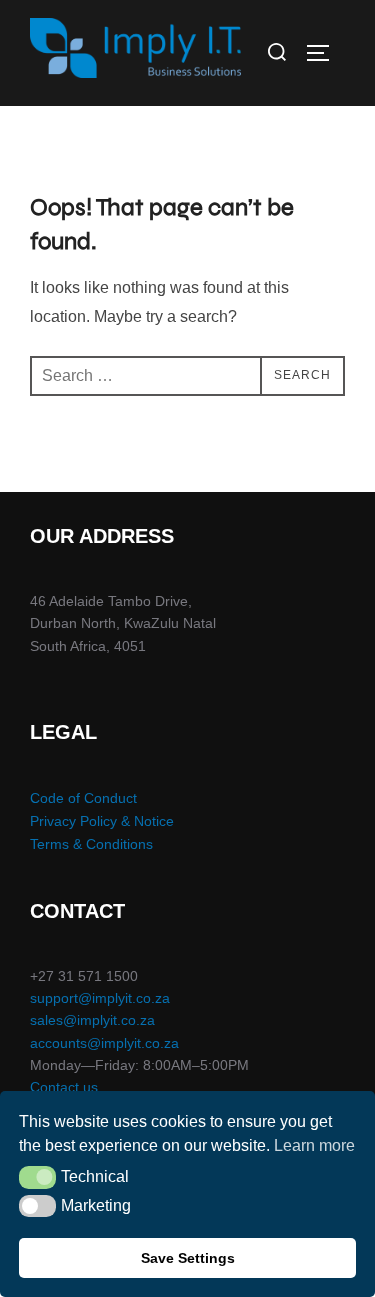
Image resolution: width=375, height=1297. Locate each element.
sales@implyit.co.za (92, 1020)
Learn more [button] (314, 1145)
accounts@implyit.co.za (104, 1043)
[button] (37, 1177)
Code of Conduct (83, 798)
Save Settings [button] (188, 1258)
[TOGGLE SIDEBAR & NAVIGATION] (325, 53)
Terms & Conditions (91, 844)
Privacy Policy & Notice (102, 821)
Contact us (64, 1087)
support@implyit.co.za (100, 998)
